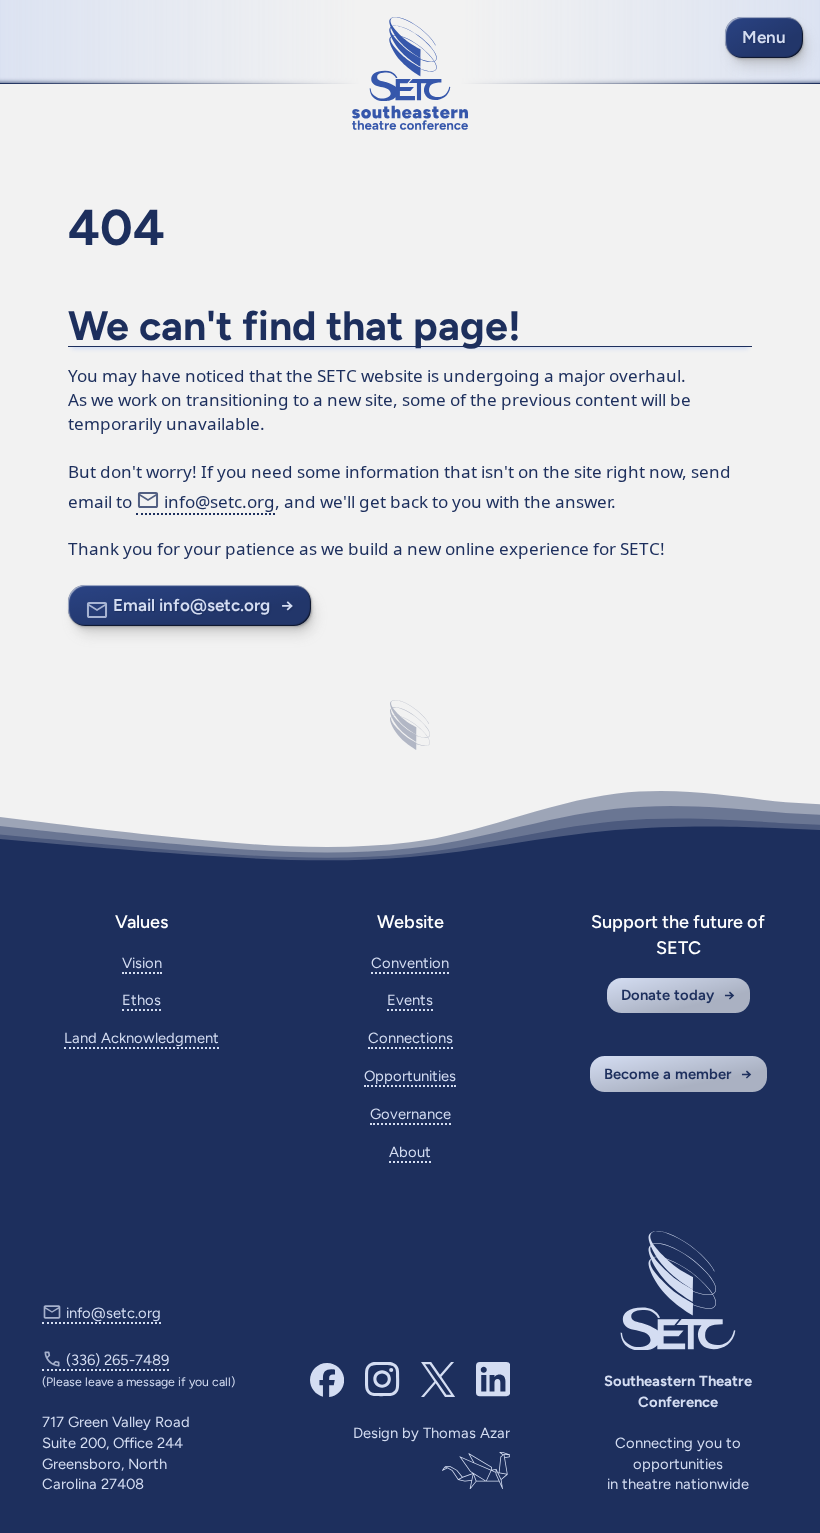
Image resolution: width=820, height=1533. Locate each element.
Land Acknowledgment (141, 1038)
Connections (410, 1038)
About (410, 1152)
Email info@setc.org (191, 605)
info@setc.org (219, 501)
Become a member (667, 1074)
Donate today (667, 995)
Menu (764, 37)
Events (410, 1000)
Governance (410, 1114)
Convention (410, 963)
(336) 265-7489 (117, 1360)
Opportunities (410, 1076)
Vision (142, 963)
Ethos (141, 1000)
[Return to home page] (410, 73)
